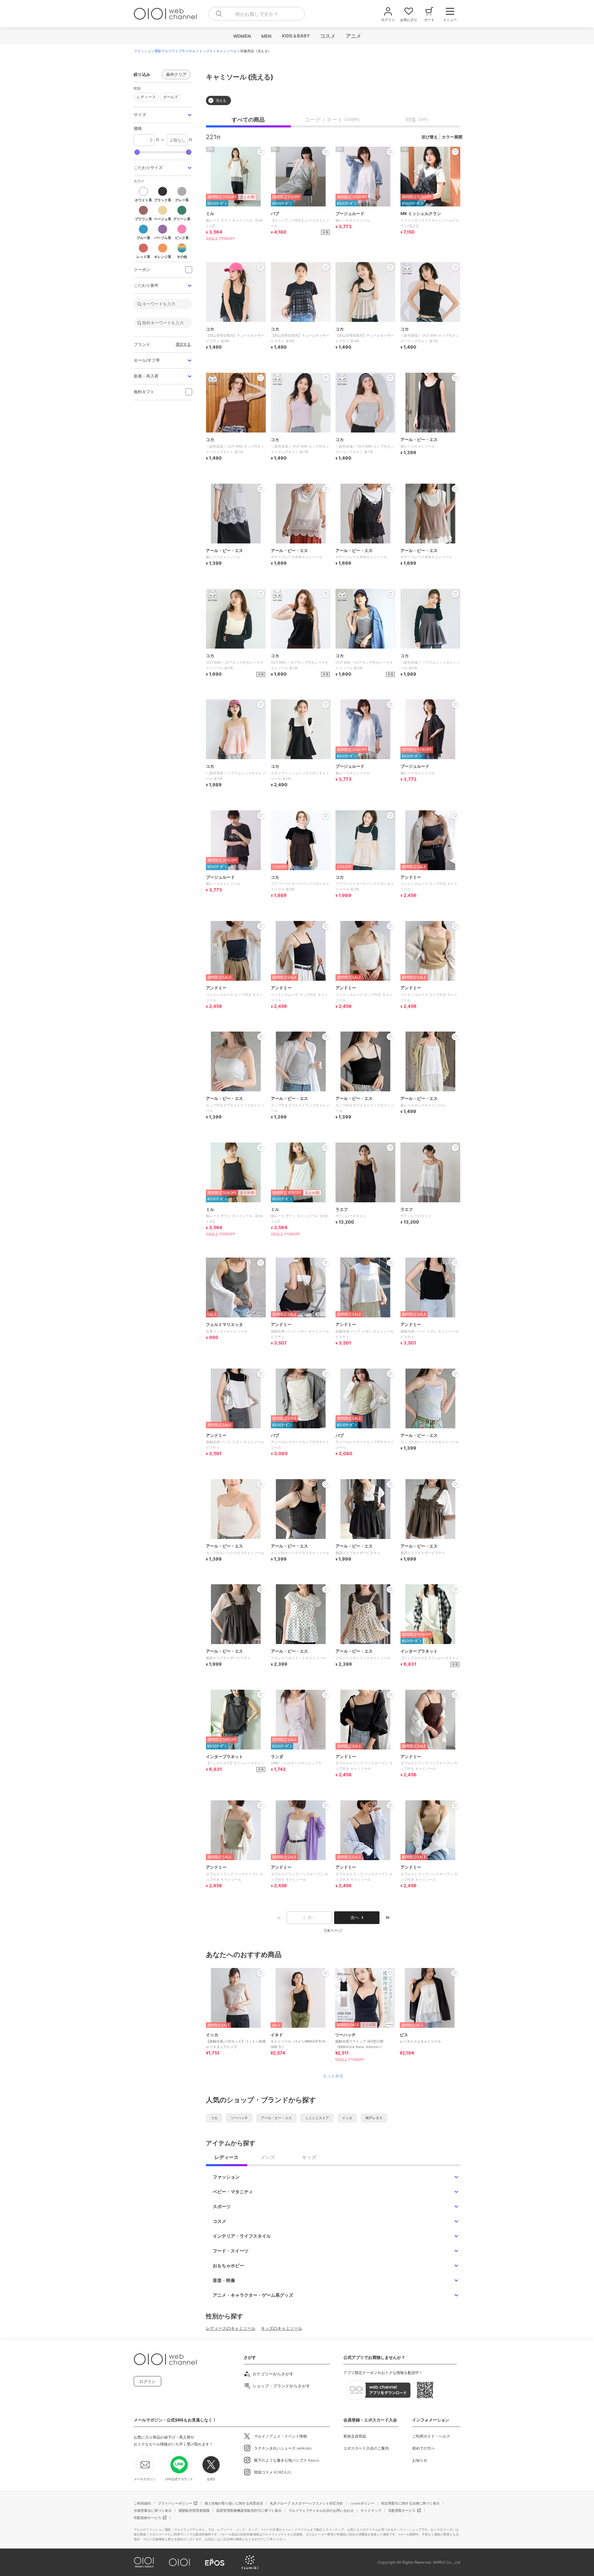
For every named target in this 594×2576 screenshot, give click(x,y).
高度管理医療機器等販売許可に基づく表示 (249, 2510)
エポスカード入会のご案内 (366, 2448)
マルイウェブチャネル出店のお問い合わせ (321, 2510)
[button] (163, 115)
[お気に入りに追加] (261, 1973)
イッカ (347, 2118)
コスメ (327, 36)
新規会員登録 (355, 2436)
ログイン (147, 2381)
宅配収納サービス (147, 2518)
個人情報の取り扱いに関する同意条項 (234, 2503)
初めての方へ (423, 2448)
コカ (214, 2118)
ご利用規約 (142, 2503)
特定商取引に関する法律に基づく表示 (410, 2503)
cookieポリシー (362, 2503)
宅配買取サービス (402, 2510)
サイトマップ (371, 2510)
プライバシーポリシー (175, 2503)
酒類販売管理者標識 (194, 2510)
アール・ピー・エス (276, 2118)
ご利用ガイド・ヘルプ (431, 2436)
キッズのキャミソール (282, 2328)
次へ (355, 1917)
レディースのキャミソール (231, 2328)
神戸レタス (374, 2118)
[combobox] (257, 14)
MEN (266, 36)
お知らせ (420, 2460)
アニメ (353, 36)
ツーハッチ (239, 2118)
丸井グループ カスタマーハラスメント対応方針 (306, 2503)
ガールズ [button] (169, 96)
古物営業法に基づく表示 (153, 2510)
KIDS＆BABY (295, 36)
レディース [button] (145, 96)
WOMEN (242, 36)
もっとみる (333, 2076)
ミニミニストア (317, 2118)
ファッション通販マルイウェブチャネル (165, 51)
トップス (206, 51)
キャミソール (227, 51)
